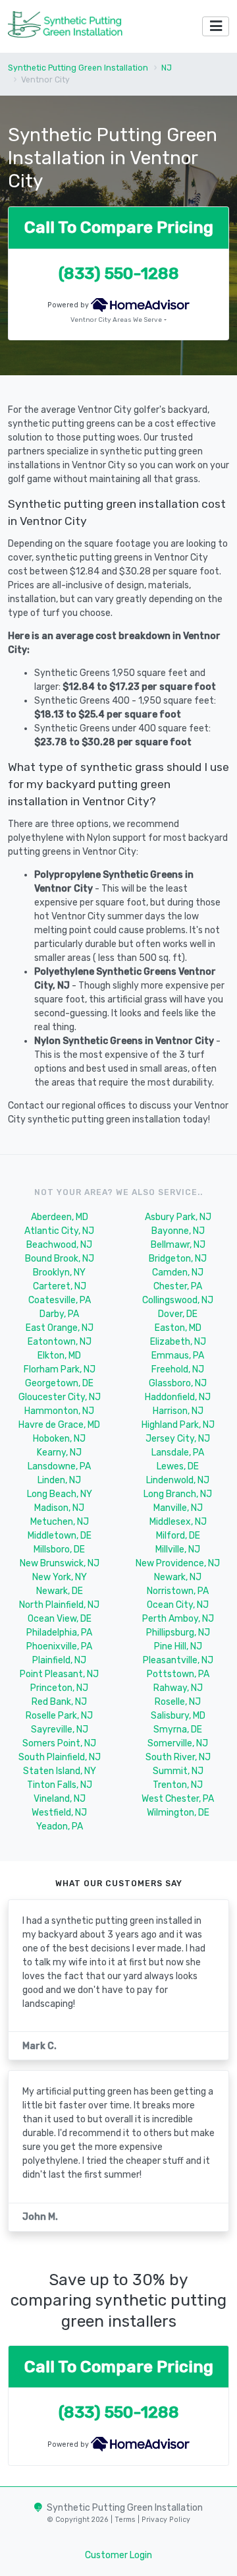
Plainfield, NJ (59, 1660)
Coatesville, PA (60, 1300)
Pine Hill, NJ (178, 1646)
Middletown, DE (60, 1536)
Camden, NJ (178, 1273)
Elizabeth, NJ (178, 1342)
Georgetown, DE (59, 1383)
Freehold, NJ (178, 1369)
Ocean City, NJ (178, 1605)
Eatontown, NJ (60, 1342)
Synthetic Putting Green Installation (78, 68)
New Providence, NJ (178, 1563)
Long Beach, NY (60, 1494)
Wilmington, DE (178, 1813)
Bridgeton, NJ (178, 1259)
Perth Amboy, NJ (178, 1619)
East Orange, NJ (60, 1328)
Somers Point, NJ (59, 1743)
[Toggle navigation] (216, 27)
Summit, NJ (178, 1771)
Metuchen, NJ (60, 1522)
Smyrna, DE (178, 1730)
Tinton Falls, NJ (60, 1785)
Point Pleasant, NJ (59, 1674)
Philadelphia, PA (59, 1633)
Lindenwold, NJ (178, 1480)
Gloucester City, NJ (60, 1397)
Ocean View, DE (60, 1619)
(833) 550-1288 (119, 273)
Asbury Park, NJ (178, 1217)
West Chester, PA (178, 1799)
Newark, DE (60, 1591)
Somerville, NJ (178, 1743)
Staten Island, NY (60, 1771)
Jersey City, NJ (178, 1439)
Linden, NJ (59, 1480)
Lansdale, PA (178, 1453)
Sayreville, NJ (60, 1730)
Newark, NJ (178, 1577)
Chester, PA (178, 1286)
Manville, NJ (178, 1508)
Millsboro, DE (59, 1549)
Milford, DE (178, 1536)
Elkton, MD (59, 1356)
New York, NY (60, 1577)
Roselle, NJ (178, 1702)
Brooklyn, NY (59, 1273)
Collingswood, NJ (178, 1300)
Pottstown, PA (178, 1674)
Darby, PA (59, 1314)
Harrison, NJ (178, 1411)
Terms (126, 2520)
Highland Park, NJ (178, 1425)
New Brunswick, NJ (60, 1563)
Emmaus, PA (178, 1356)
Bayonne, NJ (178, 1231)
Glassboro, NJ (178, 1383)
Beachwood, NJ (59, 1245)
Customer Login (118, 2555)
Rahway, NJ (178, 1688)
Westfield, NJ (59, 1813)
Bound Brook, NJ (60, 1259)
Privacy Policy (165, 2520)
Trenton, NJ (178, 1785)
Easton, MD (178, 1328)
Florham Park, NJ (60, 1369)
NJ (167, 68)
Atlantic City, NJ (59, 1231)
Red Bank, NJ (59, 1702)
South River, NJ (178, 1757)
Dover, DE (178, 1314)
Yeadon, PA (60, 1826)
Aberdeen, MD (60, 1217)
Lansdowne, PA (59, 1466)
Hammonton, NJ (59, 1411)
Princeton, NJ (59, 1688)
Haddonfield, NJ (178, 1397)
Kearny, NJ (59, 1453)
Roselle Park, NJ (59, 1716)
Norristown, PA (178, 1591)
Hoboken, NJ (59, 1439)
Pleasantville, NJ (178, 1660)
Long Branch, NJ (178, 1494)
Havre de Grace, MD (59, 1425)
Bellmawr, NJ (178, 1245)
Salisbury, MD (178, 1716)
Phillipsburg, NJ (178, 1633)
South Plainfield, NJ (60, 1757)
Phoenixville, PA (59, 1646)
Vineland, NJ (60, 1799)
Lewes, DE (178, 1466)
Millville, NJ (178, 1549)
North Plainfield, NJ (59, 1605)
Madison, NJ (59, 1508)
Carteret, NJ (60, 1286)
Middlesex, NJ (178, 1522)
